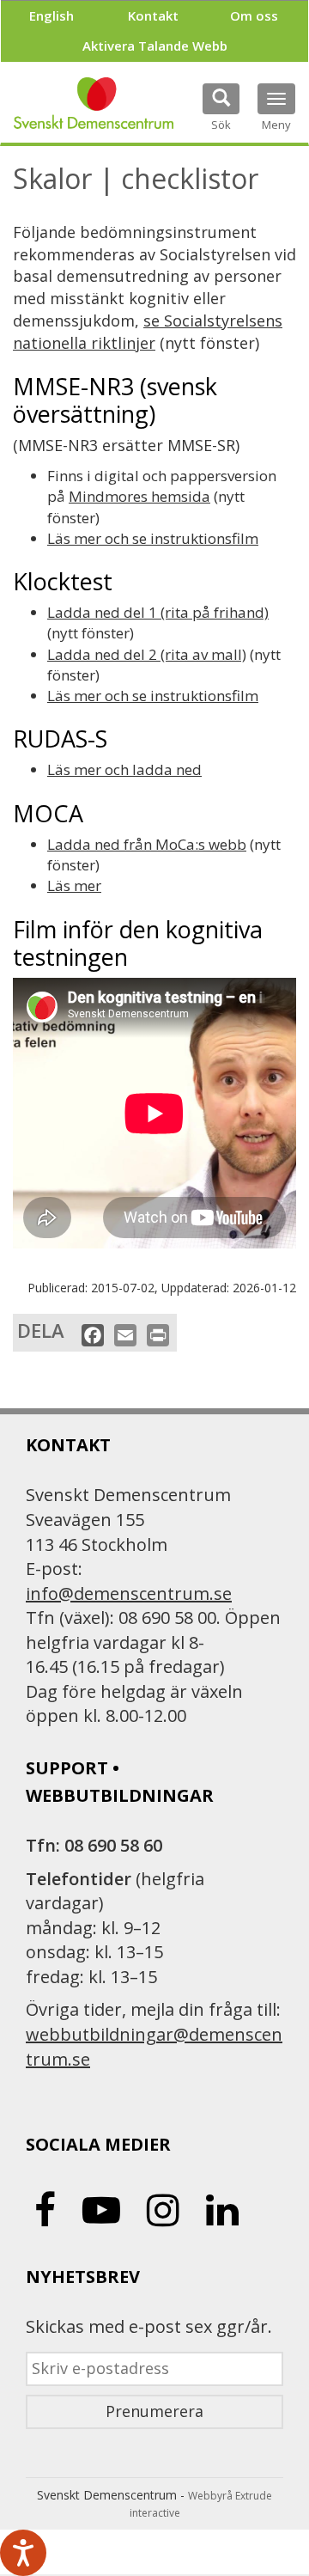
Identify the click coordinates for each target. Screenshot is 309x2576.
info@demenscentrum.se (129, 1593)
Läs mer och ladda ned (124, 769)
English (51, 15)
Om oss (254, 15)
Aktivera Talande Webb (155, 46)
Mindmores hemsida (139, 496)
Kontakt (153, 15)
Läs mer (74, 885)
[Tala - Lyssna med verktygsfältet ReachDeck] (23, 2553)
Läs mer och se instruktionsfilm (153, 538)
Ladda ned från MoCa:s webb (147, 844)
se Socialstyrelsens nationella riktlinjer (148, 332)
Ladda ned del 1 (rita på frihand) (158, 612)
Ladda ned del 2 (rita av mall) (147, 654)
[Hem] (94, 103)
